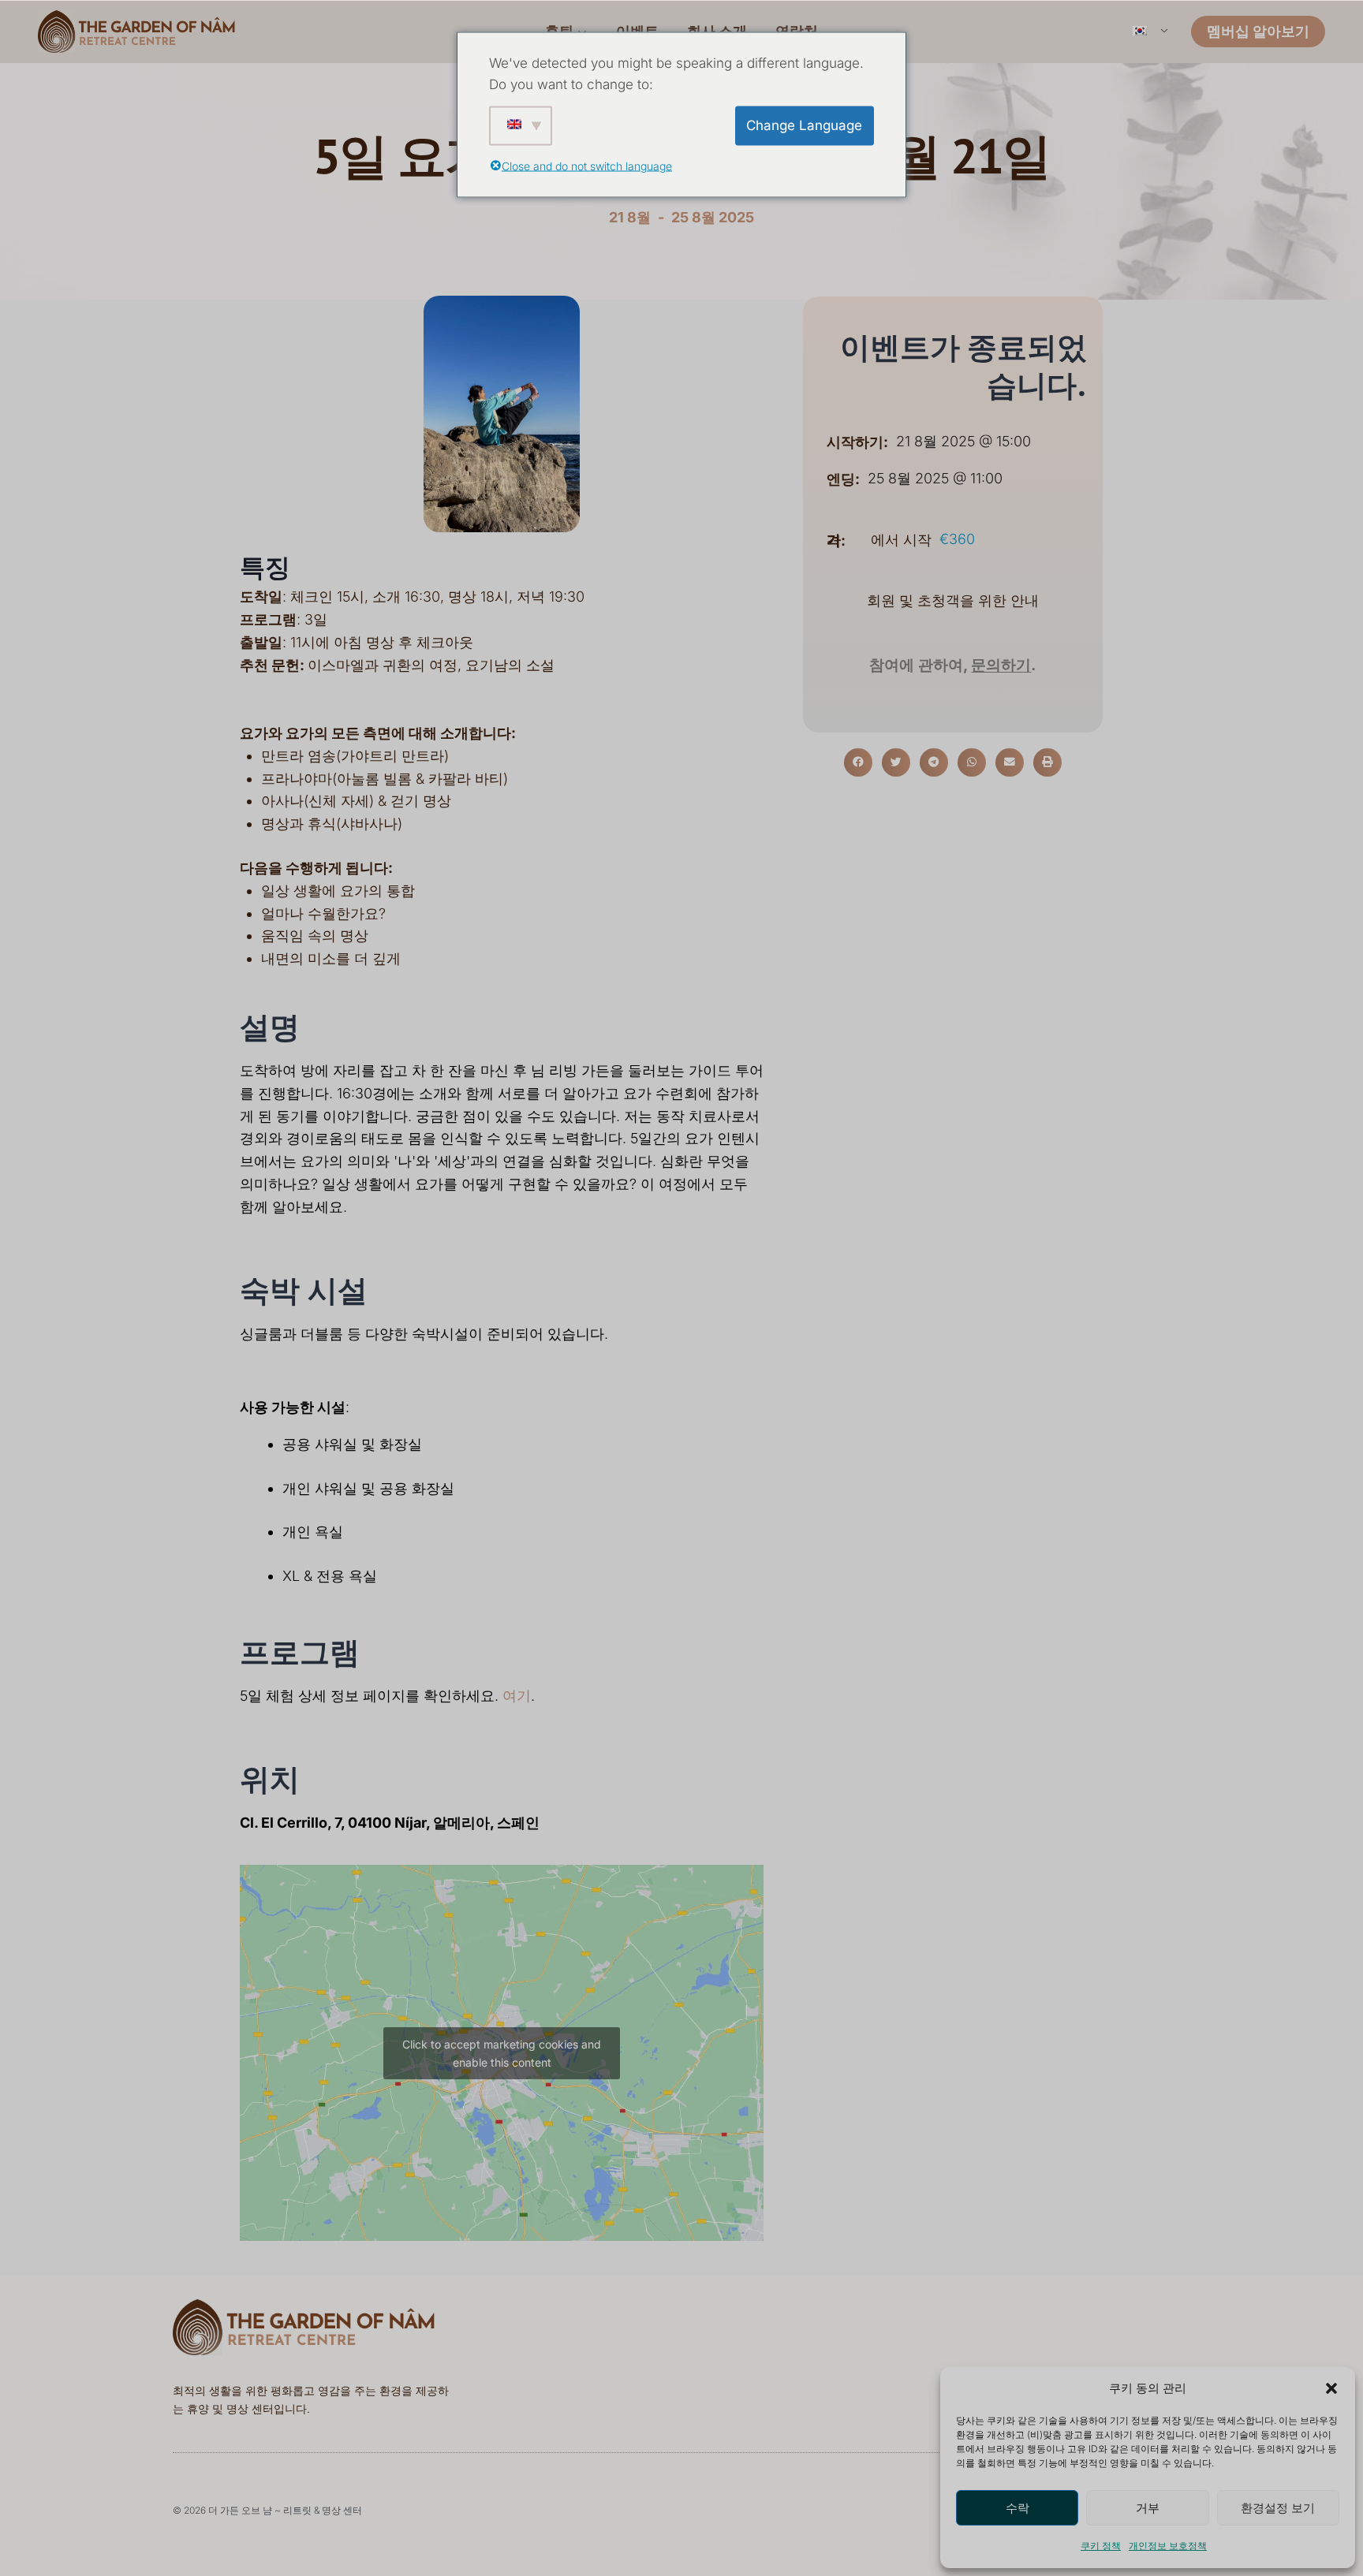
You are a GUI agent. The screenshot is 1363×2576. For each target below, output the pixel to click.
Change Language (804, 125)
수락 (1018, 2508)
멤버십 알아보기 (1258, 31)
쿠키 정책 (1101, 2546)
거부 (1148, 2508)
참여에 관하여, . (952, 665)
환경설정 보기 (1278, 2508)
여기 (517, 1696)
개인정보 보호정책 (1168, 2546)
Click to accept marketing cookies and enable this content (502, 2053)
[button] (1331, 2388)
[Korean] (1149, 32)
